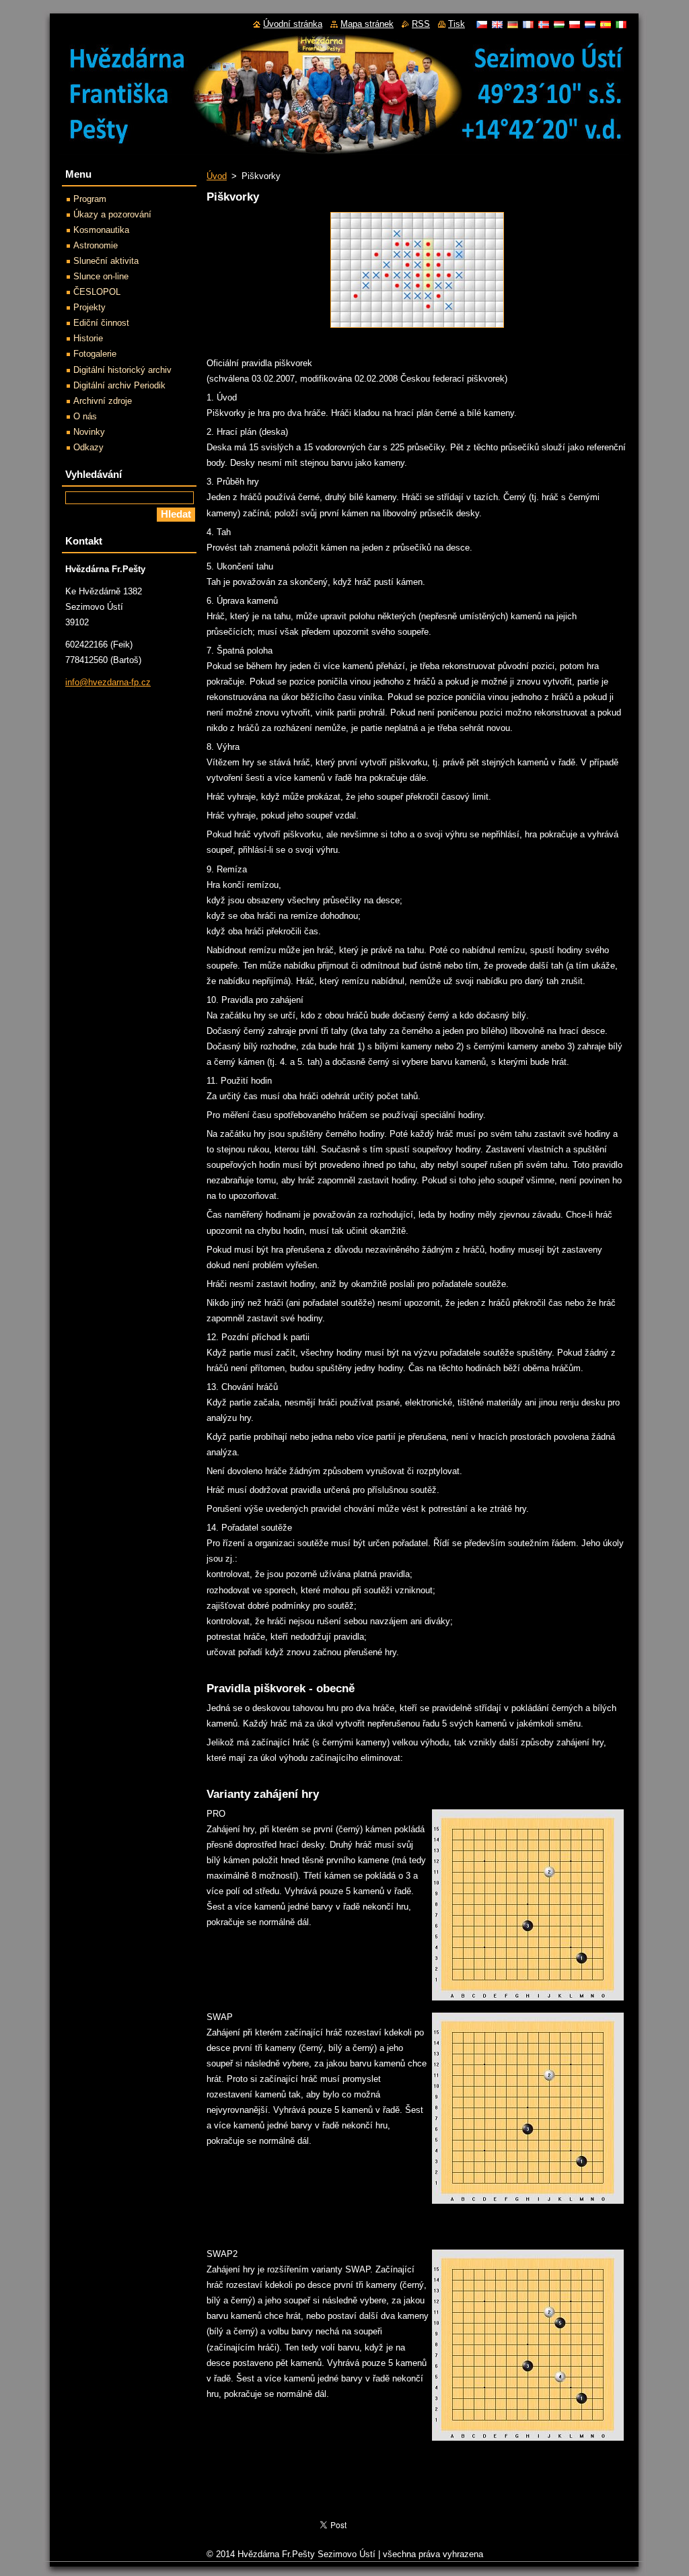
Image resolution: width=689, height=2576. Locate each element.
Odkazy (88, 447)
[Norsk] (544, 24)
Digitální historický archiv (122, 370)
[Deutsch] (513, 24)
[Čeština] (482, 24)
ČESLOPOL (97, 292)
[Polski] (575, 24)
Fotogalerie (95, 354)
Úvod (217, 176)
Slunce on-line (101, 276)
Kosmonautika (101, 230)
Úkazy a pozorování (112, 214)
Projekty (89, 307)
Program (90, 199)
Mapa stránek (367, 24)
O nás (85, 416)
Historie (88, 338)
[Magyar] (559, 24)
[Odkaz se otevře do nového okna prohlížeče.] (417, 328)
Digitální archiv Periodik (119, 385)
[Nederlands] (590, 24)
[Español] (606, 24)
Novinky (89, 432)
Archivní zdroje (103, 401)
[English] (497, 24)
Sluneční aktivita (106, 261)
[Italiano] (621, 24)
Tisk (457, 24)
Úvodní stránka (293, 24)
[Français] (528, 24)
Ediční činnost (101, 323)
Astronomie (96, 245)
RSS (421, 24)
